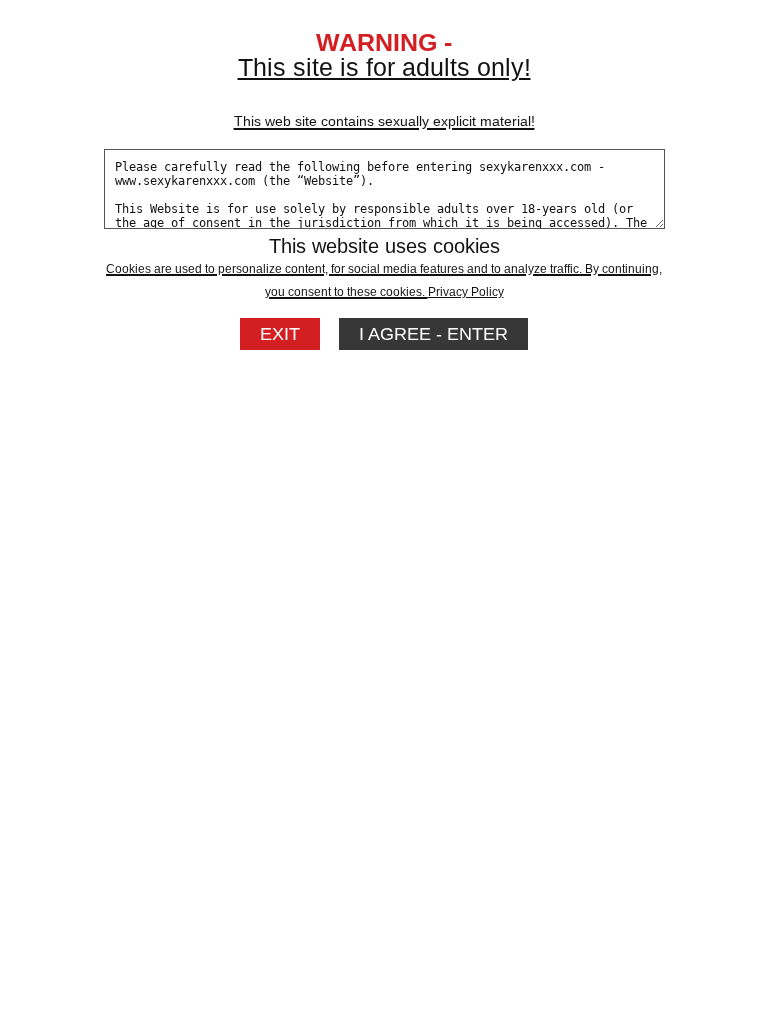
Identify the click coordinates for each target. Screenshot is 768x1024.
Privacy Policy (466, 292)
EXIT (280, 334)
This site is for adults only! (384, 91)
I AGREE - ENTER (433, 334)
